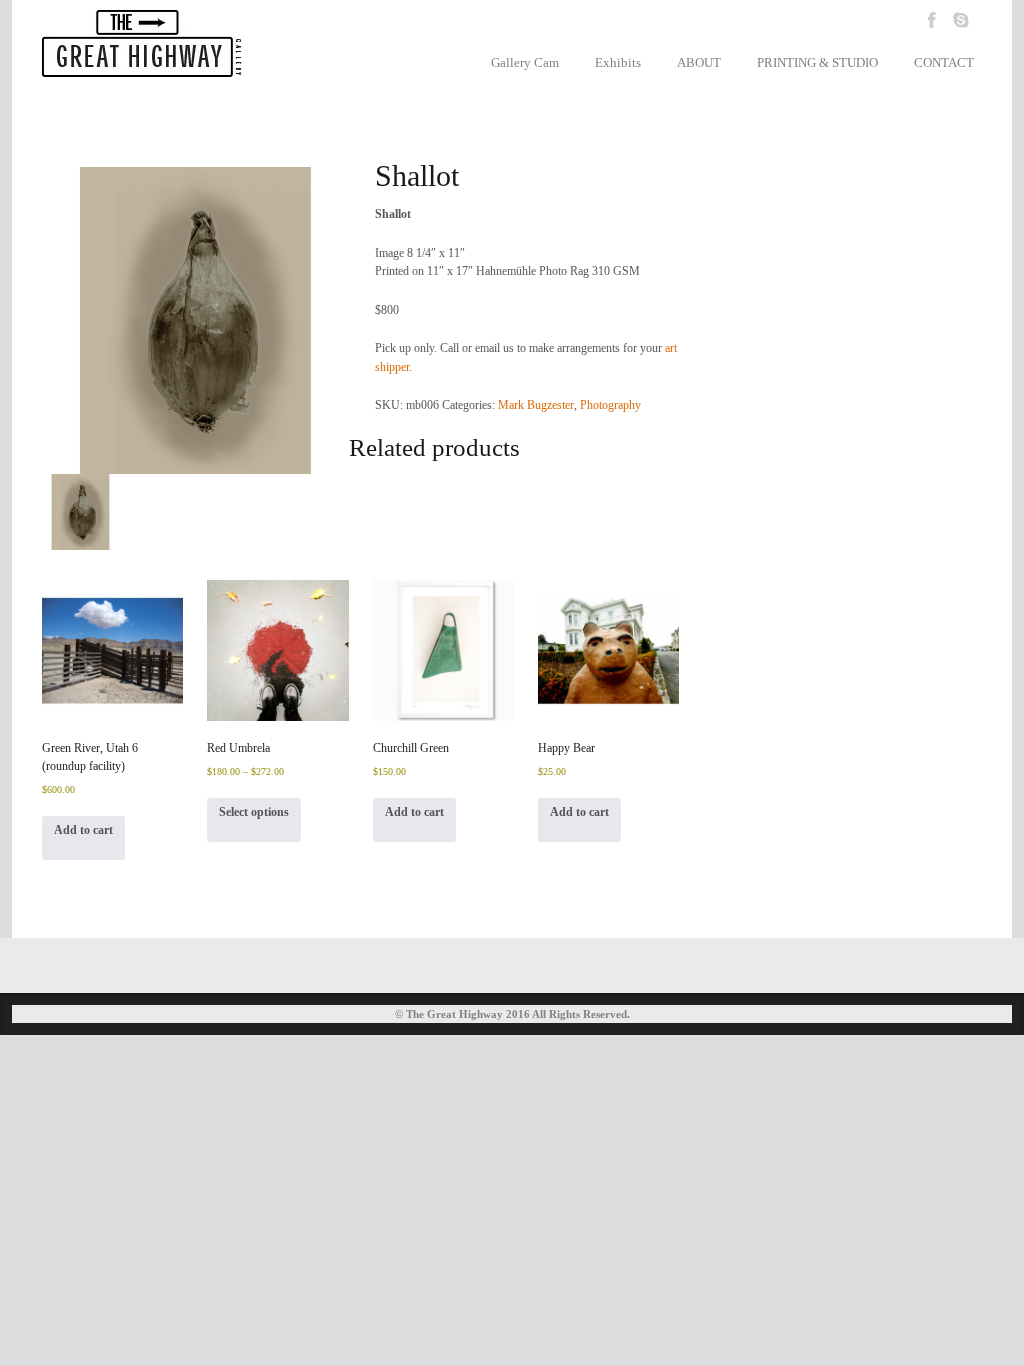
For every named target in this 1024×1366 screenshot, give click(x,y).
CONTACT (944, 62)
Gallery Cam (525, 62)
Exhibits (618, 62)
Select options (254, 812)
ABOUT (699, 62)
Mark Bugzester (536, 405)
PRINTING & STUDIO (817, 62)
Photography (610, 405)
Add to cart (83, 830)
